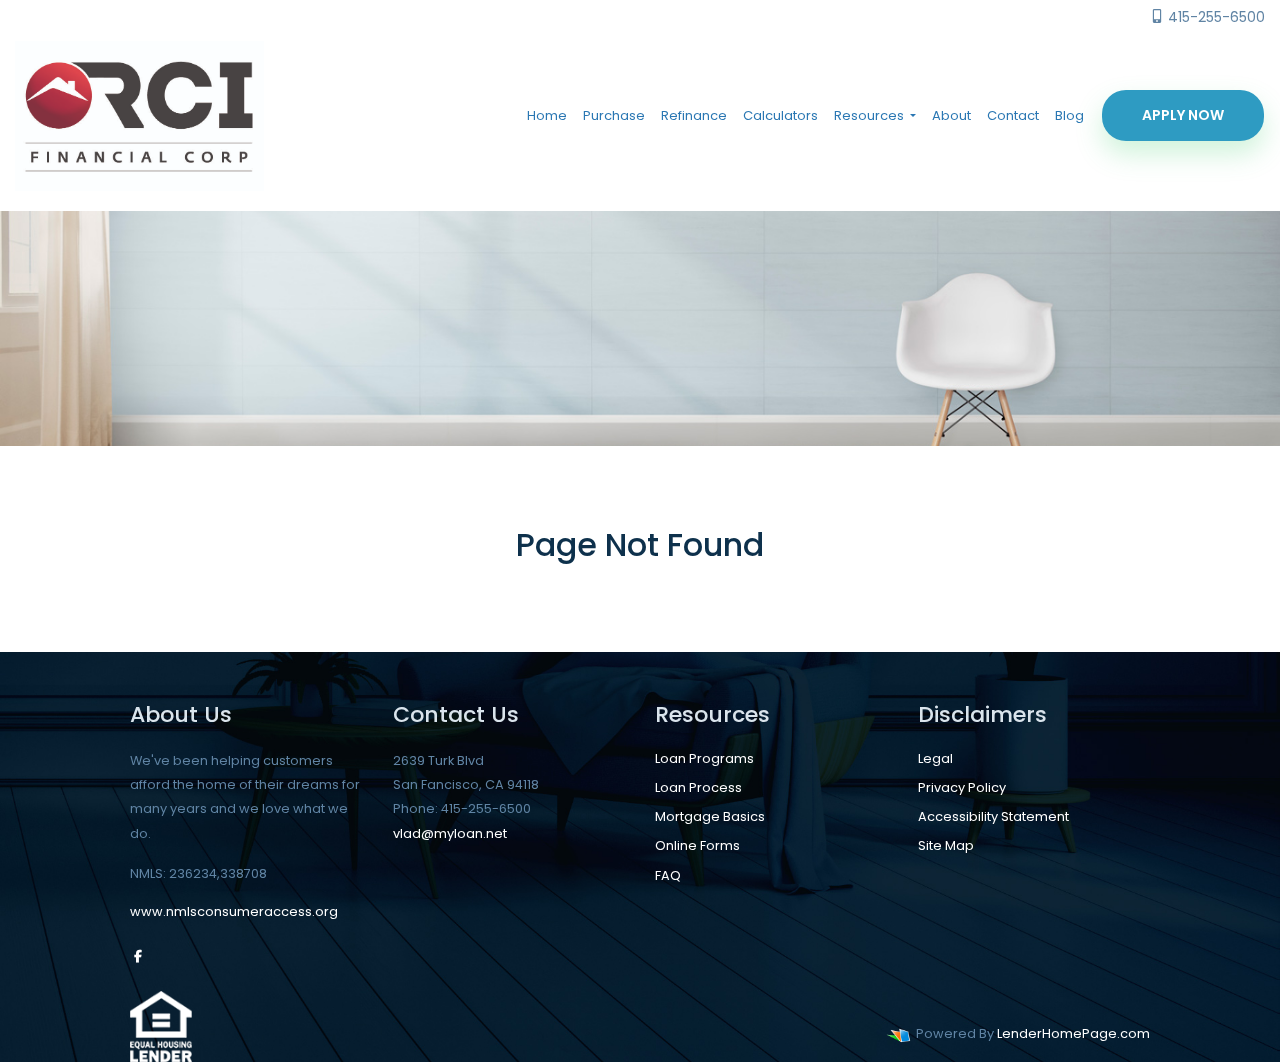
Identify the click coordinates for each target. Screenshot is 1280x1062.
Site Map (946, 845)
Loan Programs (704, 758)
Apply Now (1183, 115)
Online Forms (697, 845)
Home (547, 115)
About (951, 115)
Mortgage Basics (710, 816)
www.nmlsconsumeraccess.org (234, 911)
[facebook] (138, 956)
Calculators (780, 115)
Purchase (614, 115)
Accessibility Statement (993, 816)
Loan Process (698, 787)
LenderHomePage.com (1073, 1033)
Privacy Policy (962, 787)
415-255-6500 (1214, 17)
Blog (1069, 115)
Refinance (694, 115)
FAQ (668, 875)
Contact (1013, 115)
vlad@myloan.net (450, 833)
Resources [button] (870, 115)
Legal (935, 758)
